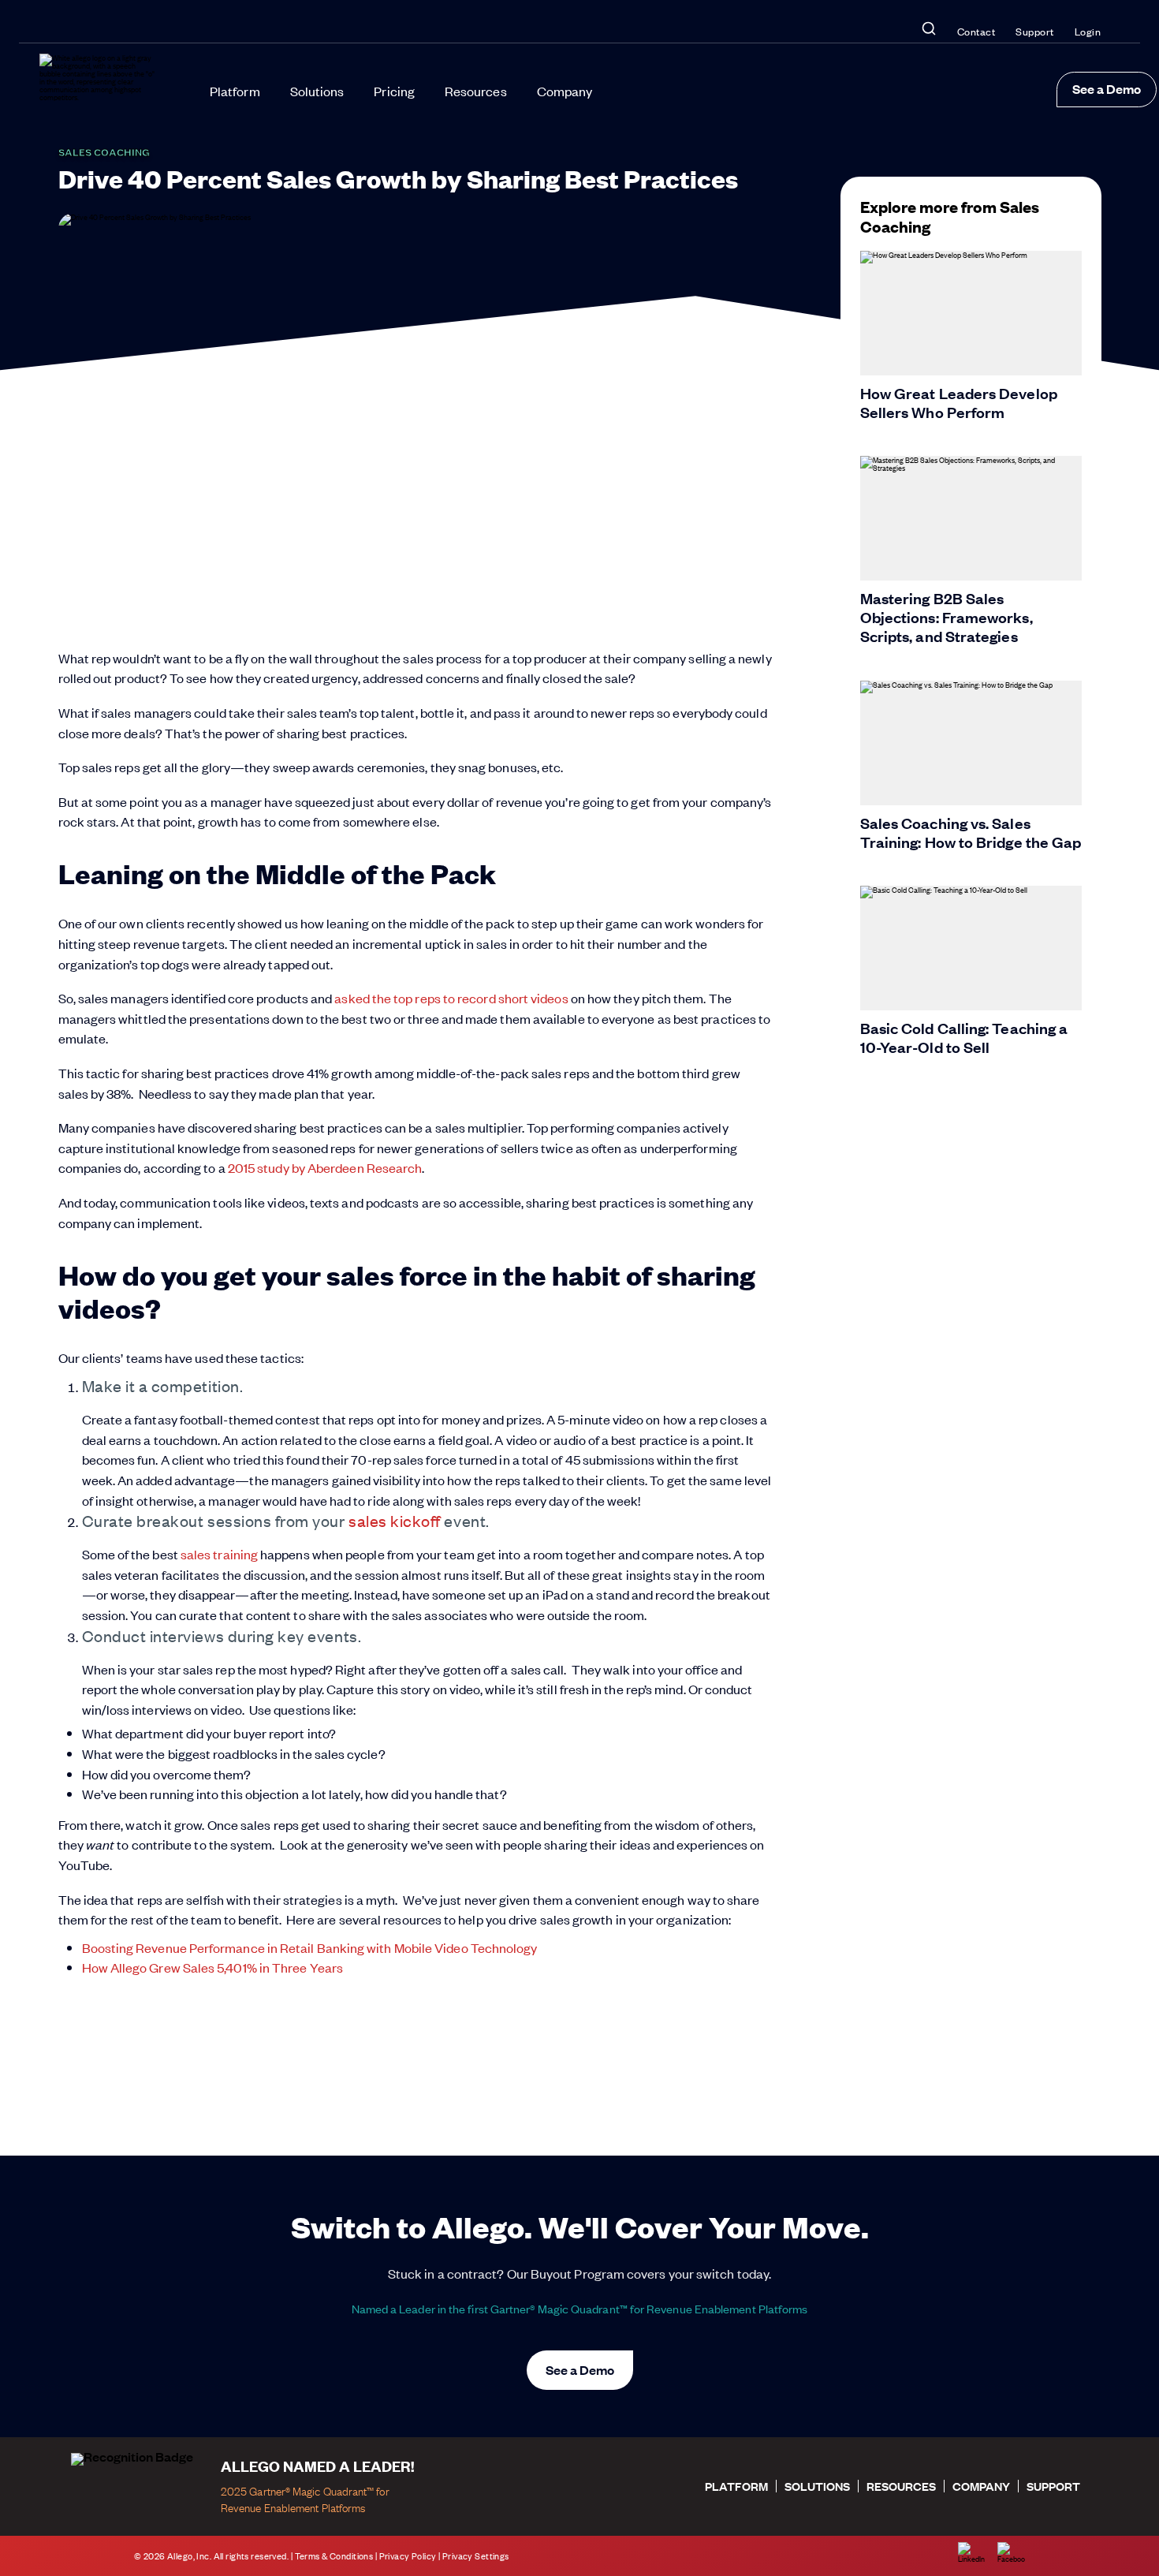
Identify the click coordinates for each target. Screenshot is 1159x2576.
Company (565, 91)
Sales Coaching (104, 152)
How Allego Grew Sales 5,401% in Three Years (212, 1967)
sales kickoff (395, 1520)
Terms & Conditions (334, 2556)
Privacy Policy (408, 2556)
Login (1088, 31)
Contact (976, 31)
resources (901, 2486)
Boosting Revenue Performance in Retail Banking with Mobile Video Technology (310, 1947)
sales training (219, 1554)
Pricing (394, 91)
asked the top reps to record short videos (451, 998)
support (1053, 2486)
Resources (476, 91)
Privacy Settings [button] (476, 2556)
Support (1035, 31)
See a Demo (1107, 89)
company (981, 2486)
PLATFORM (736, 2486)
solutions (817, 2486)
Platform (235, 91)
